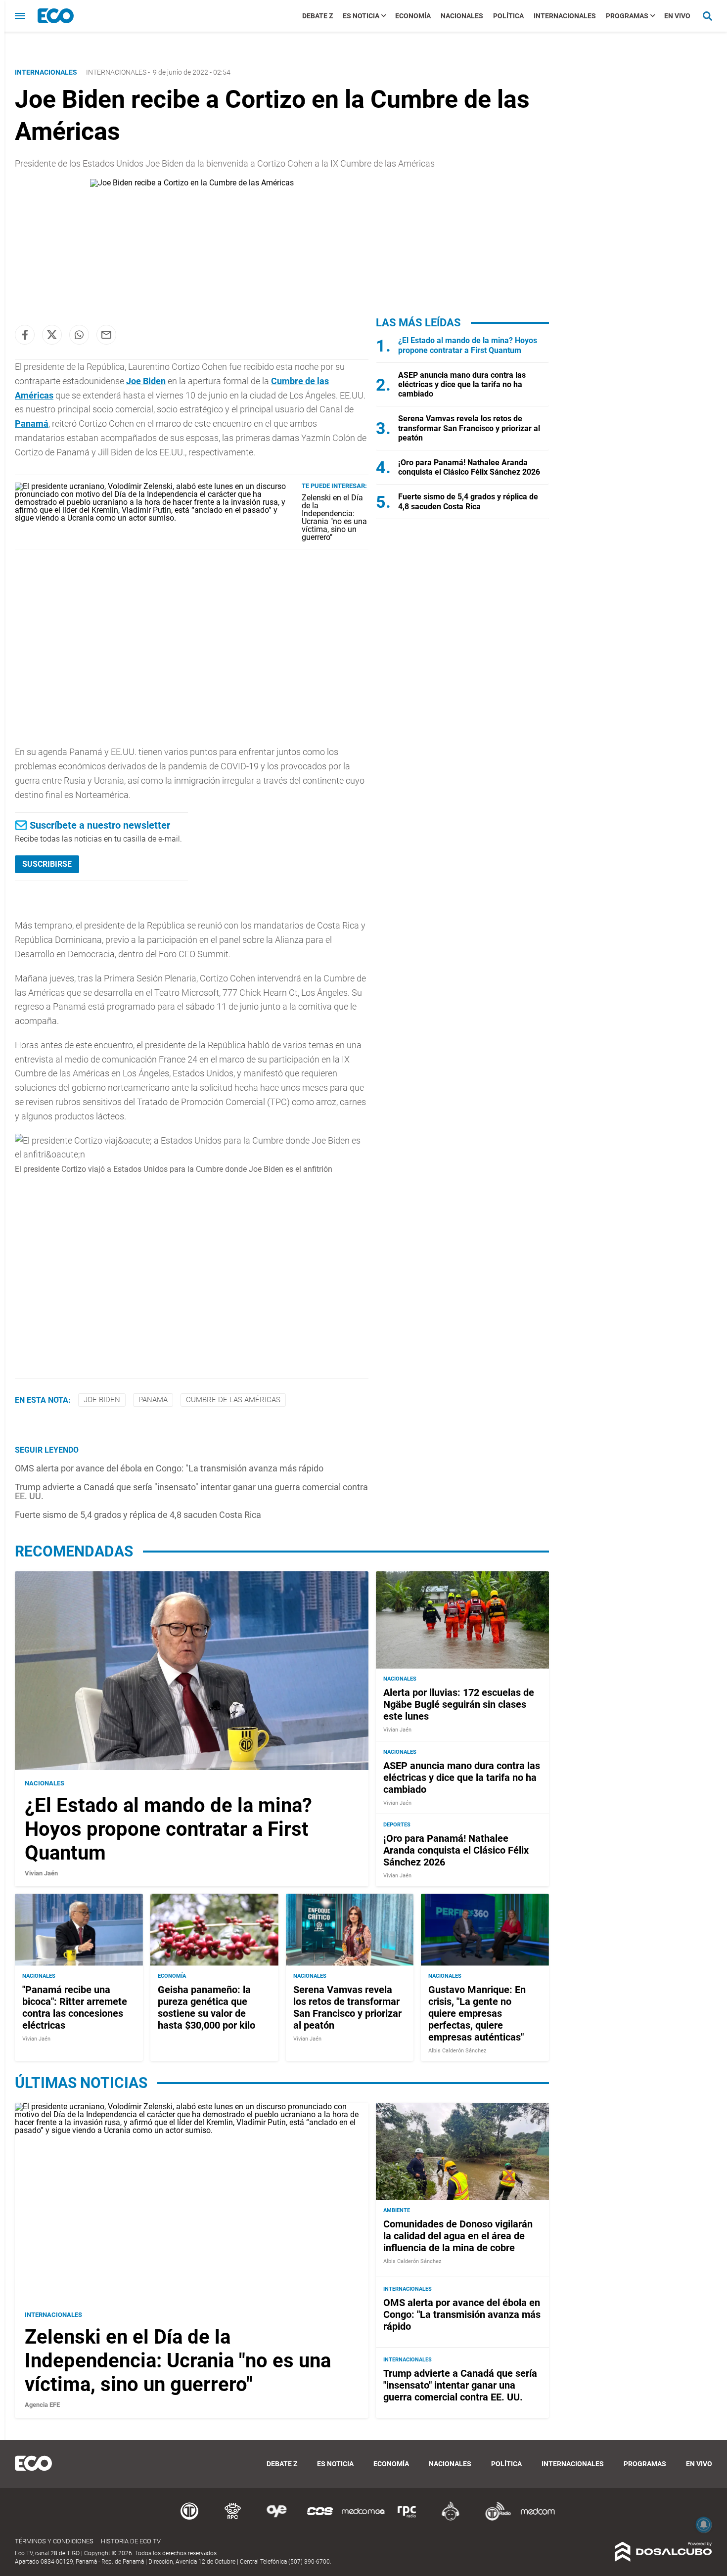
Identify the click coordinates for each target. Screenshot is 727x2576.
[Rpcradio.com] (407, 2519)
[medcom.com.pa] (538, 2519)
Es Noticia (361, 16)
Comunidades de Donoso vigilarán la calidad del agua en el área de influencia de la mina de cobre (458, 2236)
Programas (627, 16)
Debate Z (318, 16)
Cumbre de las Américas (233, 1400)
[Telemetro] (189, 2519)
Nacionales (462, 16)
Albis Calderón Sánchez (457, 2051)
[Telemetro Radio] (494, 2519)
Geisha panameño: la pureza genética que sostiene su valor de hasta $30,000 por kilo (206, 2007)
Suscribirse (47, 864)
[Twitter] (52, 335)
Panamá (32, 423)
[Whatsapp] (79, 335)
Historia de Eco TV (131, 2541)
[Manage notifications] (704, 2525)
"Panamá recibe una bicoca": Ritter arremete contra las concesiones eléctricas (75, 2007)
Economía (413, 16)
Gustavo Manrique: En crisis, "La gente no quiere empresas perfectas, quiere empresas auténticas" (477, 2013)
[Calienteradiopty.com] (451, 2519)
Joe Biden (102, 1400)
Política (508, 16)
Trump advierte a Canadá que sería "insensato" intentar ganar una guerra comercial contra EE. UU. (191, 1491)
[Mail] (106, 335)
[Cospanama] (320, 2519)
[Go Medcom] (363, 2519)
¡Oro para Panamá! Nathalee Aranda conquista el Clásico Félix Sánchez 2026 (469, 467)
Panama (153, 1400)
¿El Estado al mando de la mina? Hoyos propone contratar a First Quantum (468, 345)
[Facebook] (25, 335)
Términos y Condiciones (54, 2541)
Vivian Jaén (41, 1873)
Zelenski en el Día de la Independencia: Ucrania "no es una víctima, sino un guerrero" (334, 517)
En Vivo (677, 16)
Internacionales (565, 16)
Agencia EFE (42, 2405)
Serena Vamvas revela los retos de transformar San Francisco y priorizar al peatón (469, 428)
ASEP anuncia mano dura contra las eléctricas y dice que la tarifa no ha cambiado (462, 384)
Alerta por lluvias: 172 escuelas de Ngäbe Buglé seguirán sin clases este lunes (459, 1704)
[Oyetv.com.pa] (276, 2519)
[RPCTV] (233, 2519)
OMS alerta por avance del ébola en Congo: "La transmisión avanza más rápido (169, 1468)
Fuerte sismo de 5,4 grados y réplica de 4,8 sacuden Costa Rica (138, 1515)
